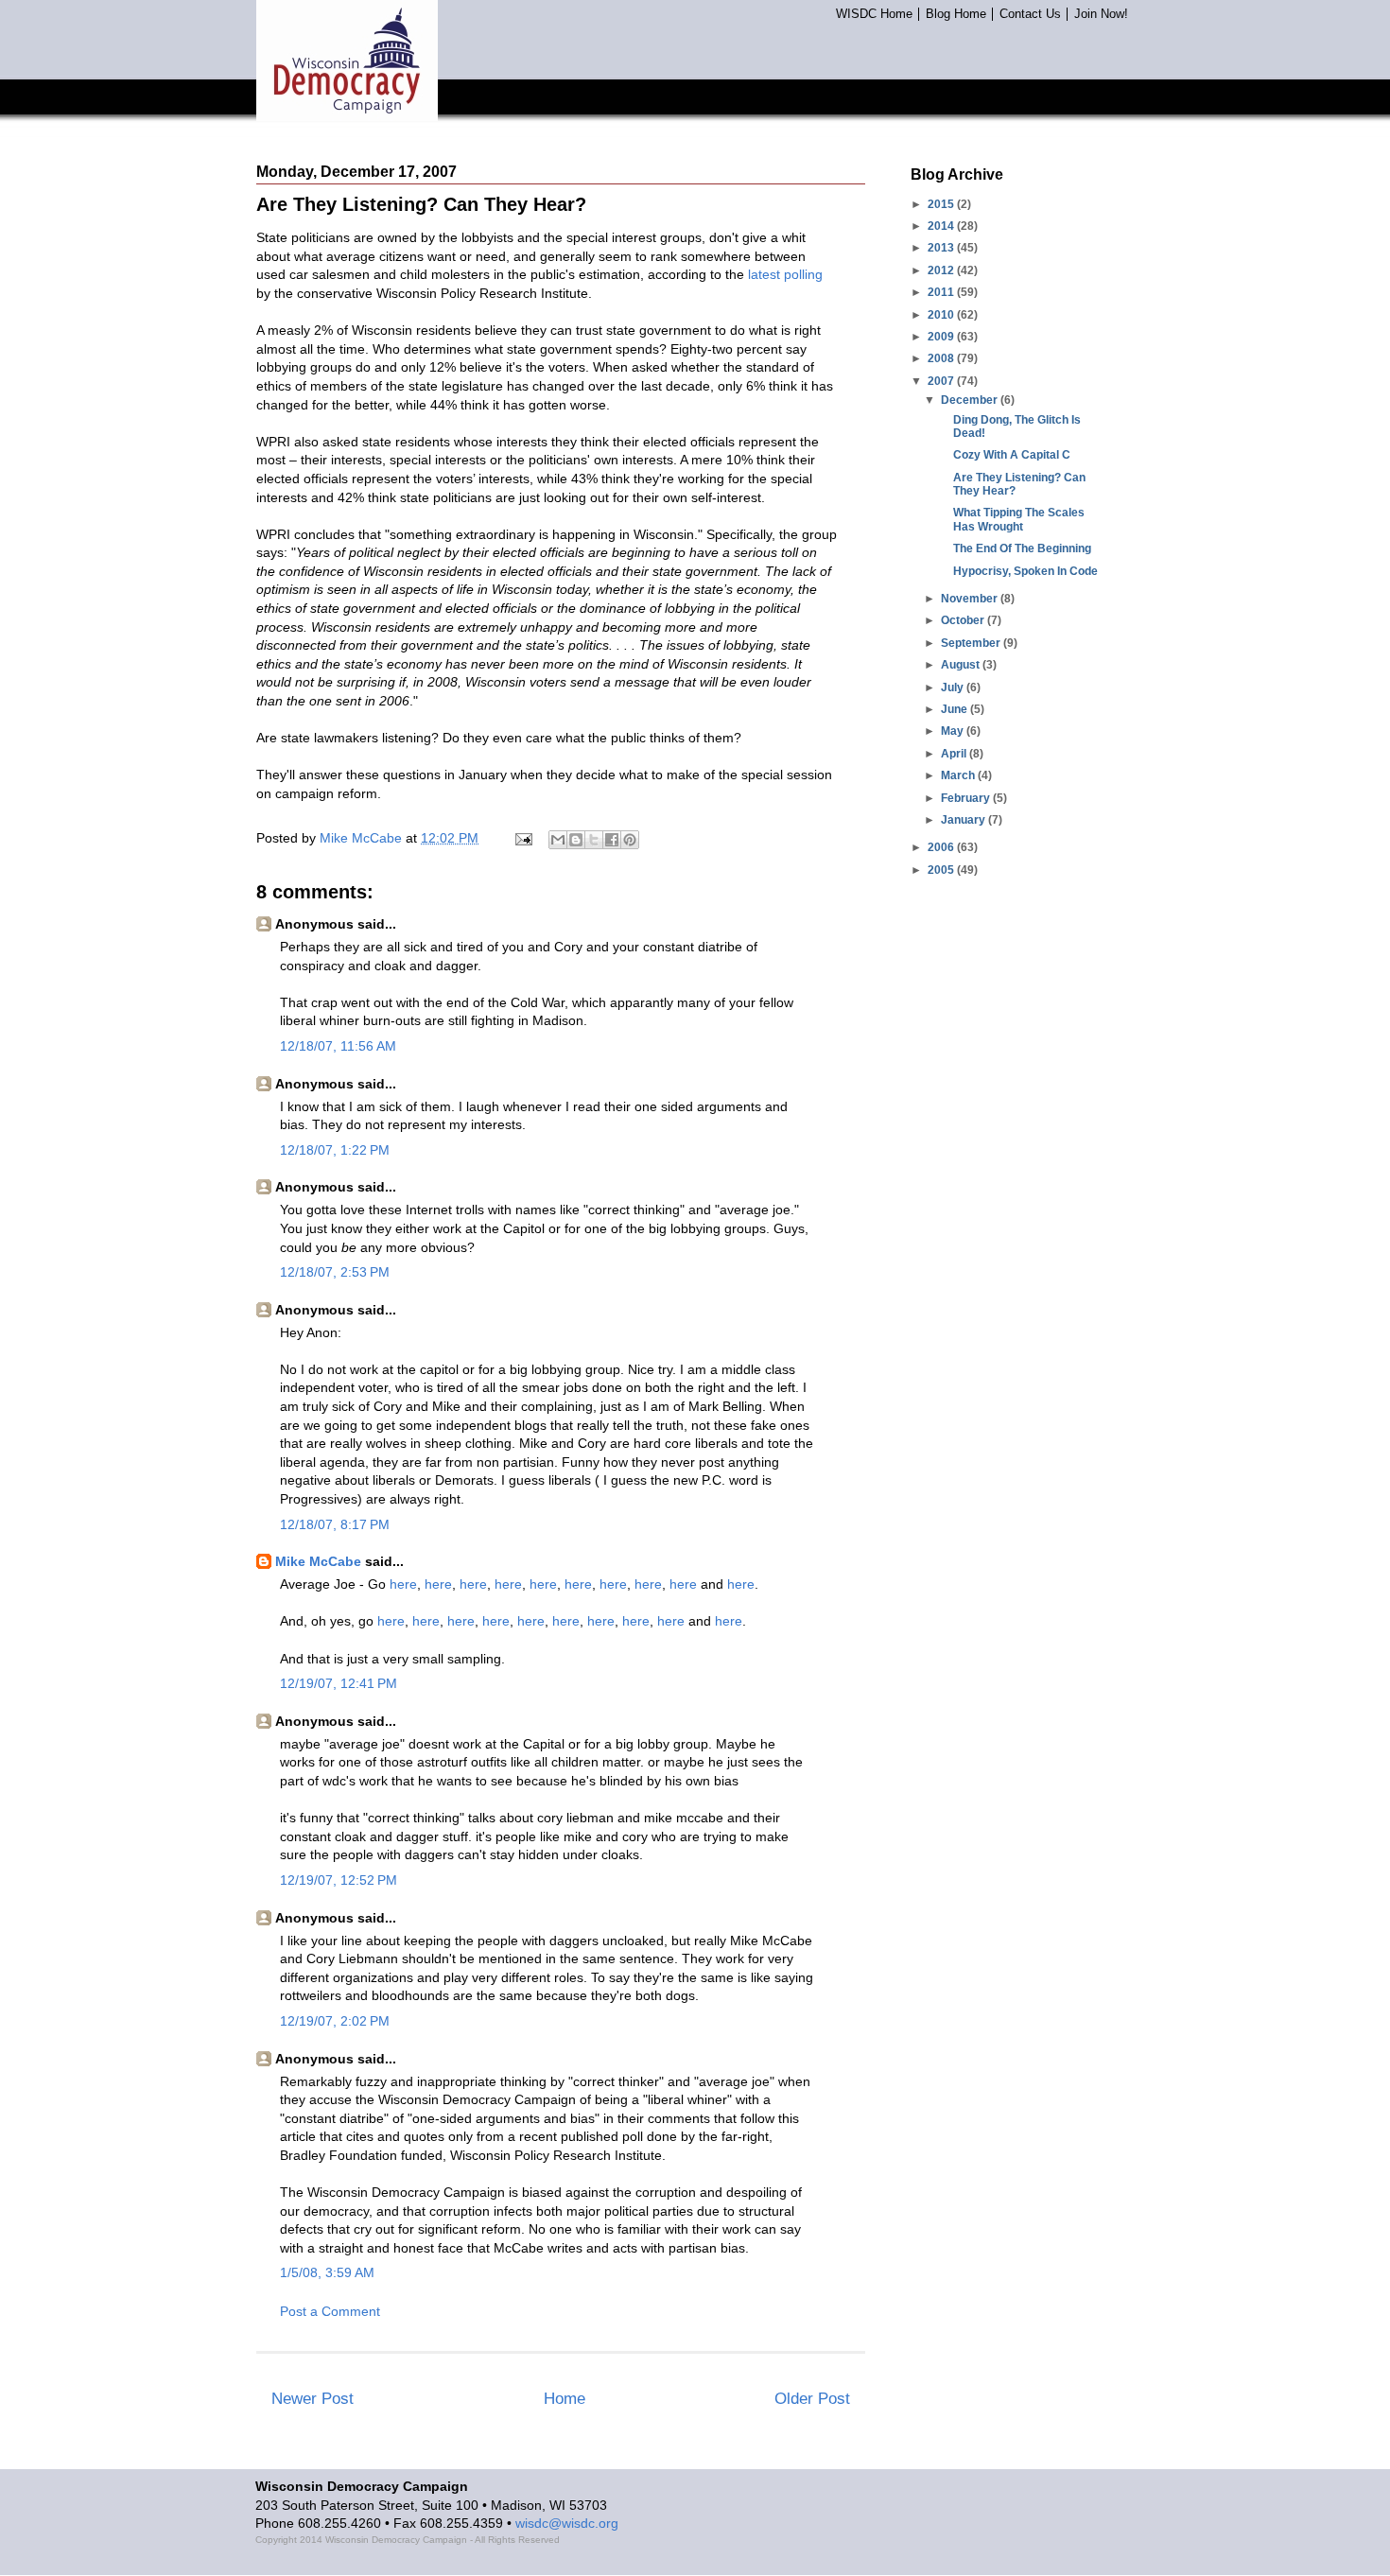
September (972, 643)
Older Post (812, 2399)
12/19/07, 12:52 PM (339, 1880)
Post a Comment (330, 2311)
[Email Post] (522, 838)
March (959, 775)
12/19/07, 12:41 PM (339, 1683)
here (403, 1584)
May (954, 731)
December (971, 400)
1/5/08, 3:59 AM (327, 2272)
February (967, 798)
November (971, 599)
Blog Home (956, 14)
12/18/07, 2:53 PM (335, 1272)
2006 (942, 847)
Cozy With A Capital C (1012, 455)
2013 (942, 248)
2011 (942, 292)
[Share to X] (594, 840)
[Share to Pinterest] (630, 840)
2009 (942, 337)
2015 (942, 204)
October (964, 620)
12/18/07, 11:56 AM (338, 1046)
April (955, 754)
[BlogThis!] (576, 840)
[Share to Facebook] (612, 840)
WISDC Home (874, 14)
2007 (942, 381)
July (954, 688)
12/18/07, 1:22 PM (335, 1150)
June (956, 709)
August (962, 665)
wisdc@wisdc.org (567, 2523)
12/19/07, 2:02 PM (335, 2021)
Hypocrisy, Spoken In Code (1025, 571)
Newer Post (313, 2399)
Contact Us (1030, 14)
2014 (942, 226)
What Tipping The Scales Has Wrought (1019, 519)
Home (565, 2399)
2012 (942, 270)
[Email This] (558, 840)
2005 (942, 870)
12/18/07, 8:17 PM (335, 1524)
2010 (942, 315)
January (964, 820)
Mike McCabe (318, 1561)
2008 (942, 358)
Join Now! (1101, 14)
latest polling (785, 274)
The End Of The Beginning (1022, 548)
